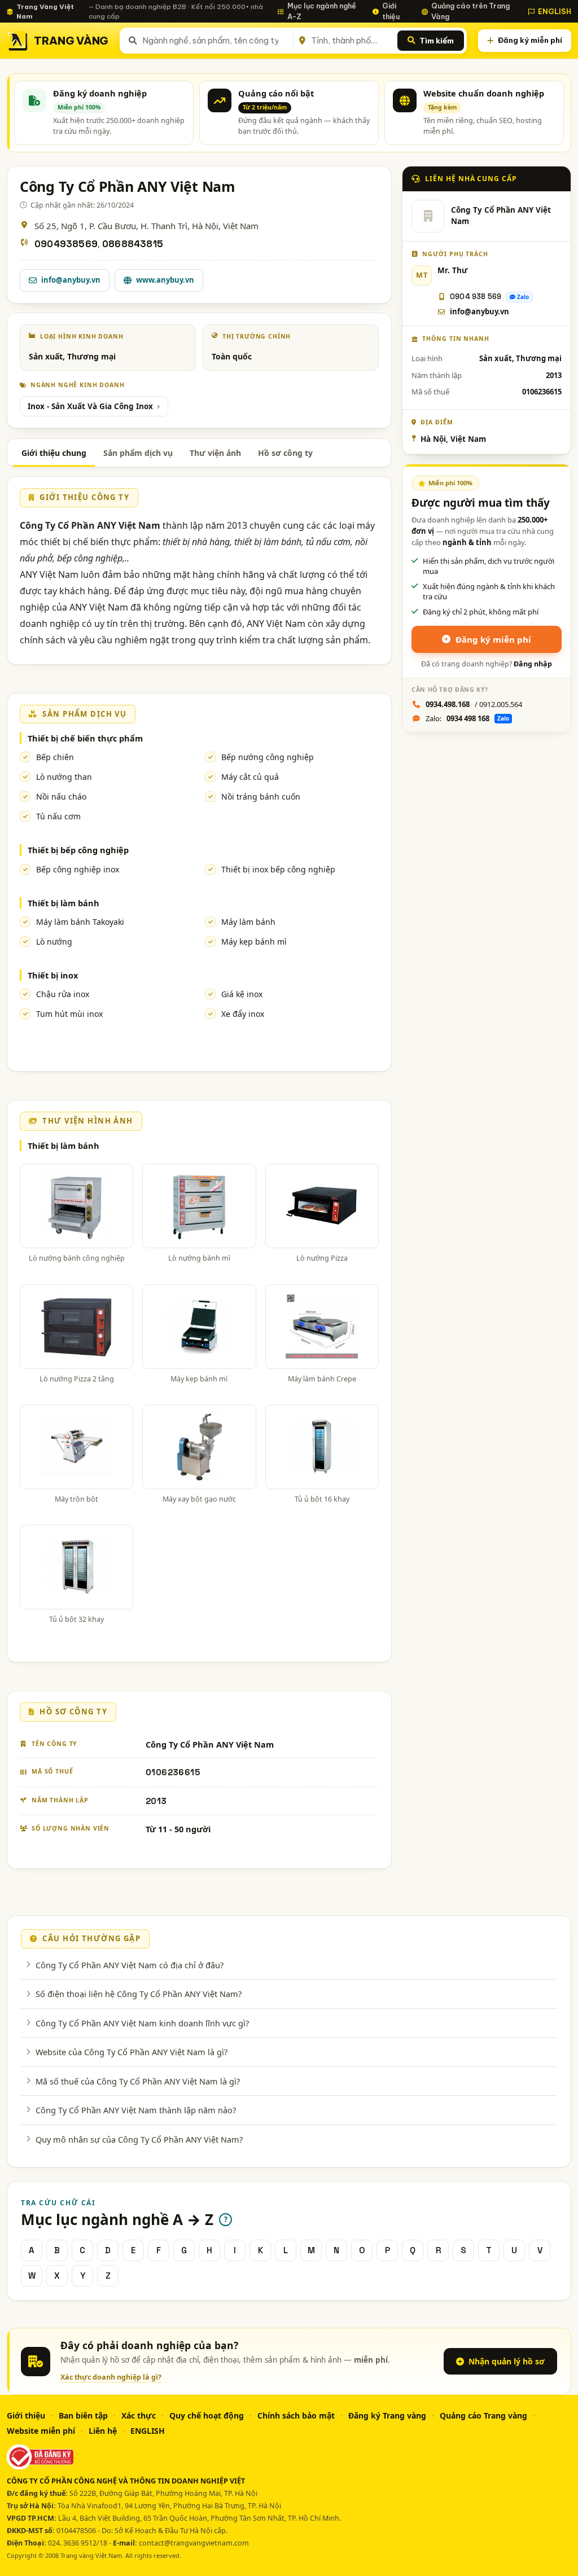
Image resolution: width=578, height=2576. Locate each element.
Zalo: (467, 718)
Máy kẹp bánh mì (254, 942)
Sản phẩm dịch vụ (138, 453)
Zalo (523, 297)
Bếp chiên (55, 757)
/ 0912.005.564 (474, 704)
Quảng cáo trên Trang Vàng (470, 11)
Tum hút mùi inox (69, 1014)
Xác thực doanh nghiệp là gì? (111, 2377)
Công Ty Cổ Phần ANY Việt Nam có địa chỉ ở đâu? (130, 1965)
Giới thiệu (391, 11)
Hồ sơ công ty (285, 453)
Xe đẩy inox (243, 1014)
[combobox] (216, 41)
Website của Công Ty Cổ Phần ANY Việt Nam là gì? (132, 2052)
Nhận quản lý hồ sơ (507, 2361)
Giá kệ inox (242, 994)
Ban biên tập (83, 2415)
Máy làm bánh (248, 922)
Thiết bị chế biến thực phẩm (85, 738)
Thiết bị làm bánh (64, 903)
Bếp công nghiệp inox (78, 869)
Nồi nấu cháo (61, 797)
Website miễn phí (41, 2431)
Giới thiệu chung (54, 453)
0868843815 (133, 244)
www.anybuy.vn (165, 280)
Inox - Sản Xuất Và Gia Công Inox (90, 406)
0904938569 (66, 244)
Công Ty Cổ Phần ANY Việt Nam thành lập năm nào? (136, 2110)
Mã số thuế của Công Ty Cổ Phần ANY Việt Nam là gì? (138, 2081)
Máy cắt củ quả (250, 777)
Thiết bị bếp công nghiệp (78, 850)
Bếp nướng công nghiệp (268, 757)
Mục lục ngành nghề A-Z (322, 11)
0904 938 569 (476, 297)
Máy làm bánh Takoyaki (80, 922)
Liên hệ (103, 2431)
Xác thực (139, 2415)
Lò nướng (54, 942)
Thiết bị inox (53, 975)
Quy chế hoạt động (207, 2415)
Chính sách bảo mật (296, 2415)
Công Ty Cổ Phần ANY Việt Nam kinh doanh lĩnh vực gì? (142, 2023)
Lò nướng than (64, 777)
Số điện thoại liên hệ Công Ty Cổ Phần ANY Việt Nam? (139, 1994)
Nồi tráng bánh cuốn (261, 797)
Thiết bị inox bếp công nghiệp (278, 869)
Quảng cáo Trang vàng (483, 2415)
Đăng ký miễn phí (530, 40)
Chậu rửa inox (63, 994)
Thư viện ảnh (215, 453)
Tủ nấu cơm (58, 816)
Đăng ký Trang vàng (387, 2415)
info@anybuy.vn (71, 280)
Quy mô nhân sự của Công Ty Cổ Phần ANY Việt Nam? (139, 2139)
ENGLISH (555, 11)
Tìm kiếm (437, 41)
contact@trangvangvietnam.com (194, 2543)
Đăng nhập (533, 664)
